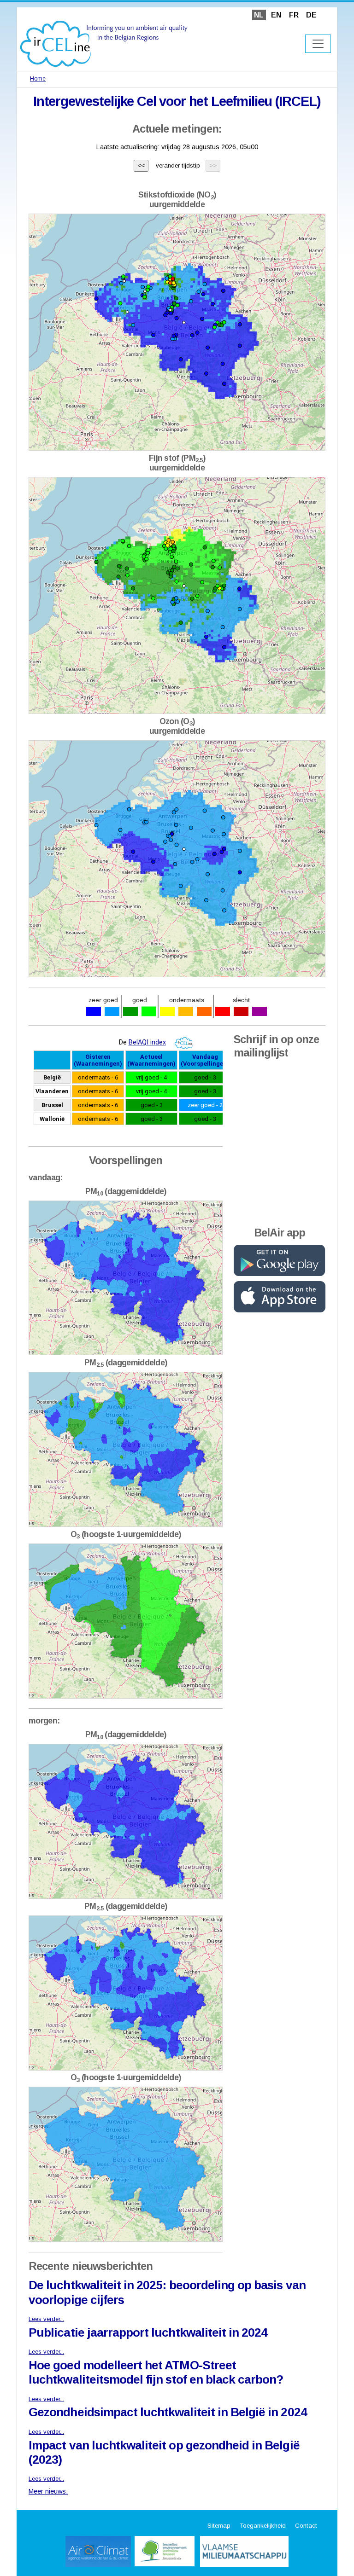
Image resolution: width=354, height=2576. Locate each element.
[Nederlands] (104, 43)
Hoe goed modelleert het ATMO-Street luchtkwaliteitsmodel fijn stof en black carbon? (156, 2372)
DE (311, 15)
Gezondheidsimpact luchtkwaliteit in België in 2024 (168, 2412)
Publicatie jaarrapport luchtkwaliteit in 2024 (148, 2332)
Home (38, 79)
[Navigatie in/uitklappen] (318, 44)
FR (294, 15)
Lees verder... (46, 2319)
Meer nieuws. (48, 2491)
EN (276, 15)
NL (259, 15)
